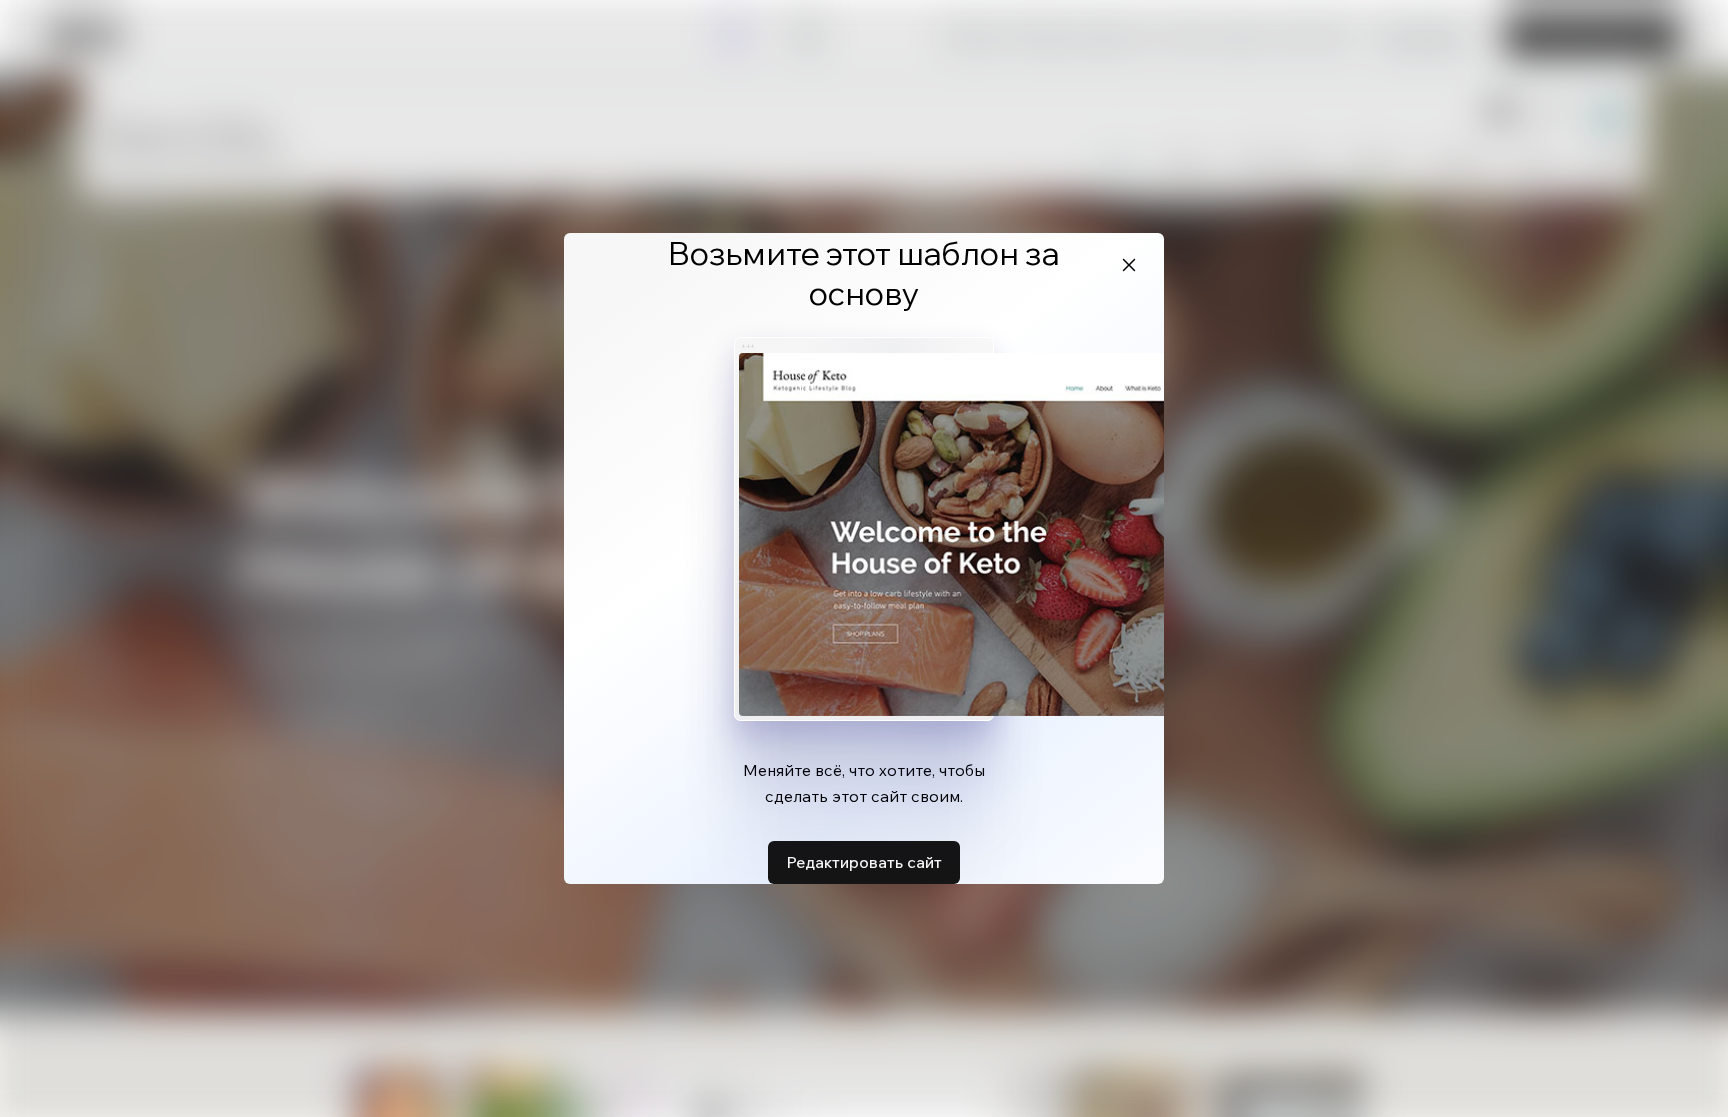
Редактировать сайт (864, 862)
